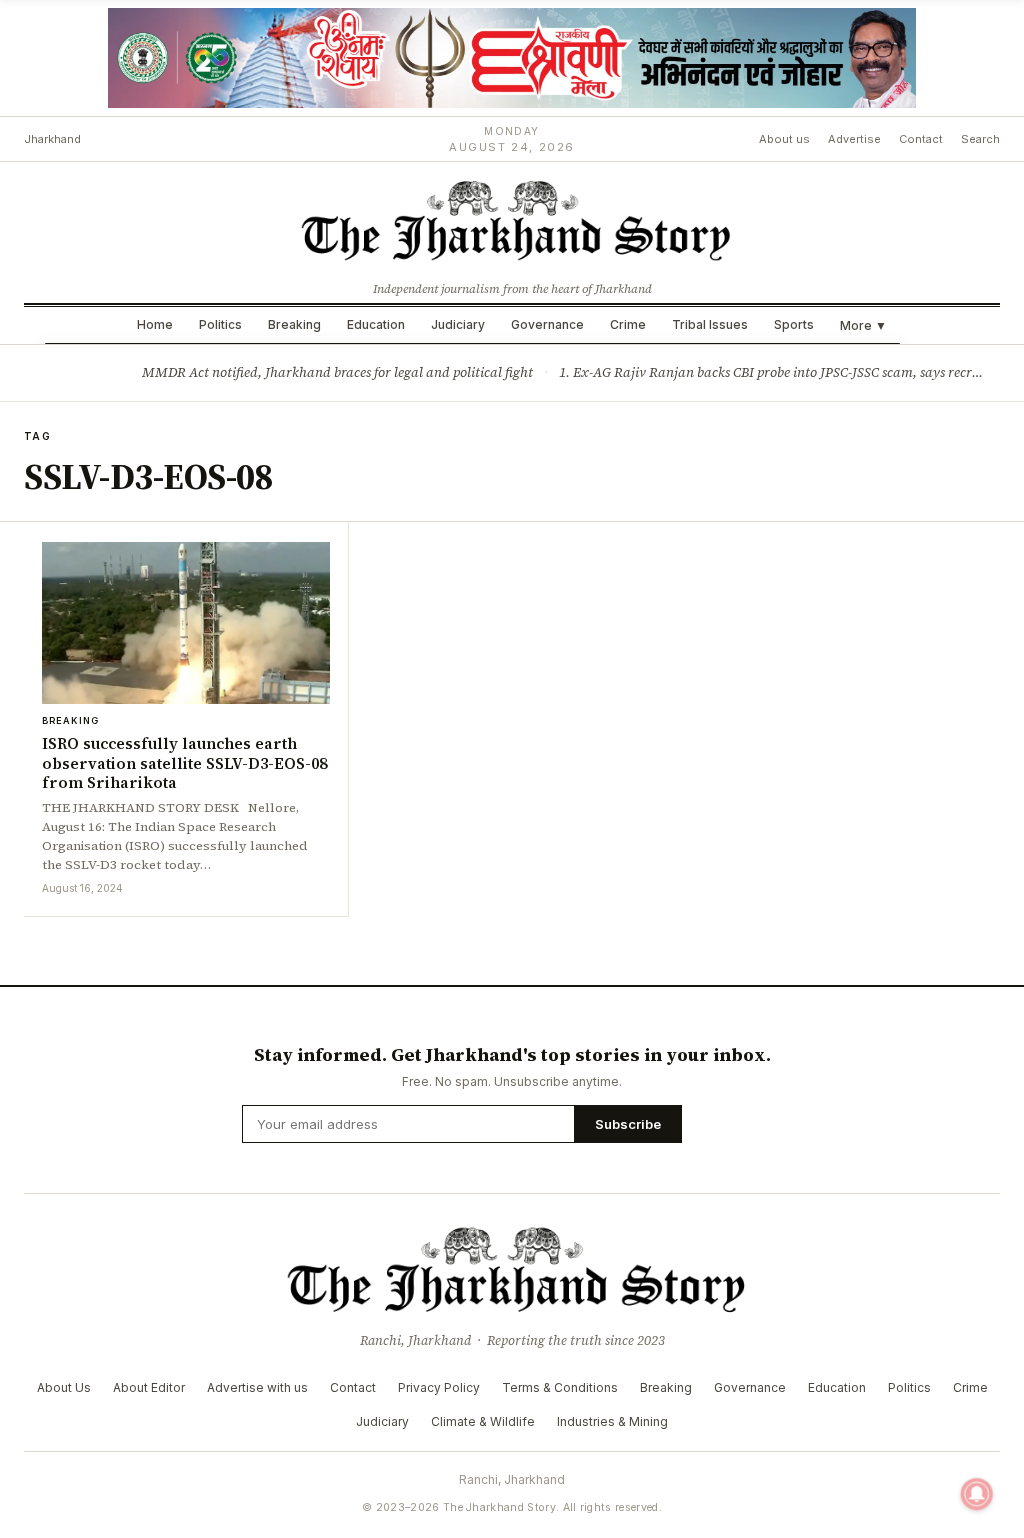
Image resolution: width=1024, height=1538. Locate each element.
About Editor (149, 1387)
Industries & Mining (612, 1421)
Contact (921, 139)
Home (155, 324)
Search (980, 139)
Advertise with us (257, 1387)
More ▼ (863, 325)
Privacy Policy (439, 1387)
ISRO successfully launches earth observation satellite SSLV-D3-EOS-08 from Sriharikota (184, 763)
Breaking (294, 324)
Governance (547, 324)
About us (784, 139)
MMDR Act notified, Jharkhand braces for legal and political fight (337, 372)
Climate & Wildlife (483, 1421)
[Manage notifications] (977, 1494)
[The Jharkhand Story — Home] (512, 219)
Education (376, 324)
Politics (220, 324)
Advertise (854, 139)
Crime (628, 324)
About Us (64, 1387)
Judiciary (458, 324)
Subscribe (628, 1124)
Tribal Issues (710, 324)
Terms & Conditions (560, 1387)
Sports (794, 324)
